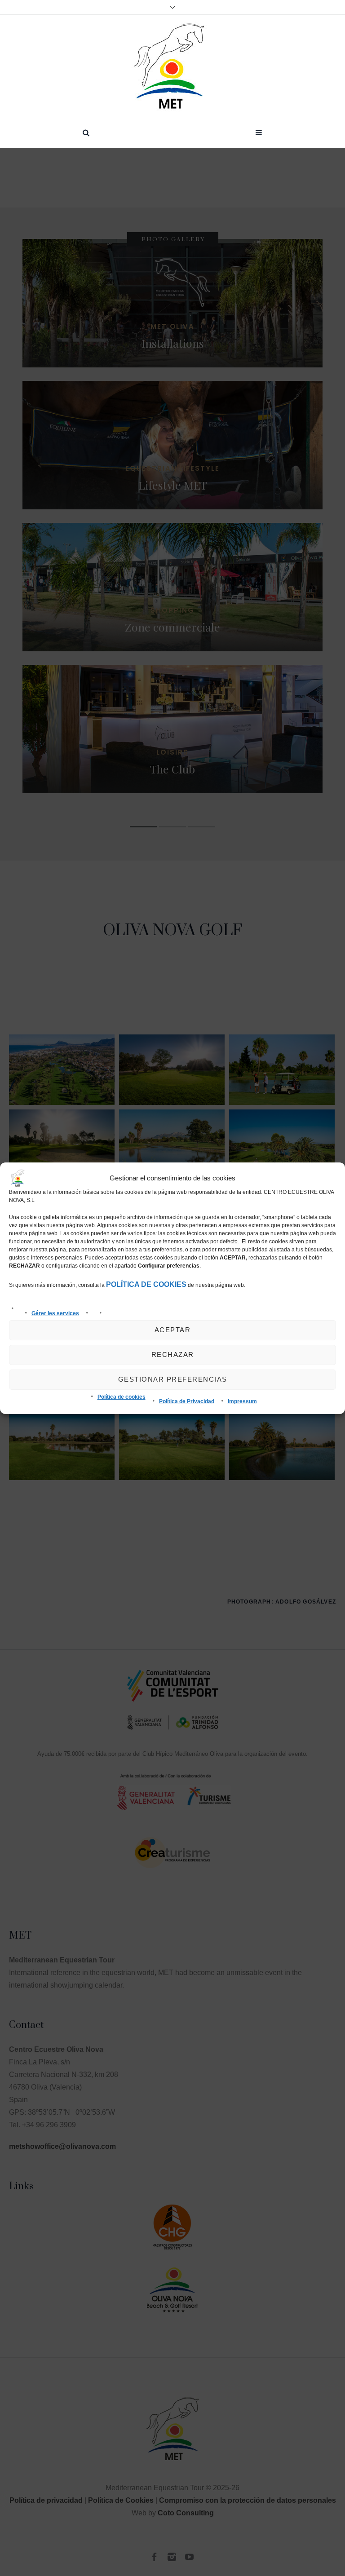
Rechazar (173, 1354)
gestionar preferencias (173, 1379)
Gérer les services (55, 1313)
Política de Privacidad (187, 1401)
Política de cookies (122, 1397)
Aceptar (173, 1330)
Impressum (242, 1401)
